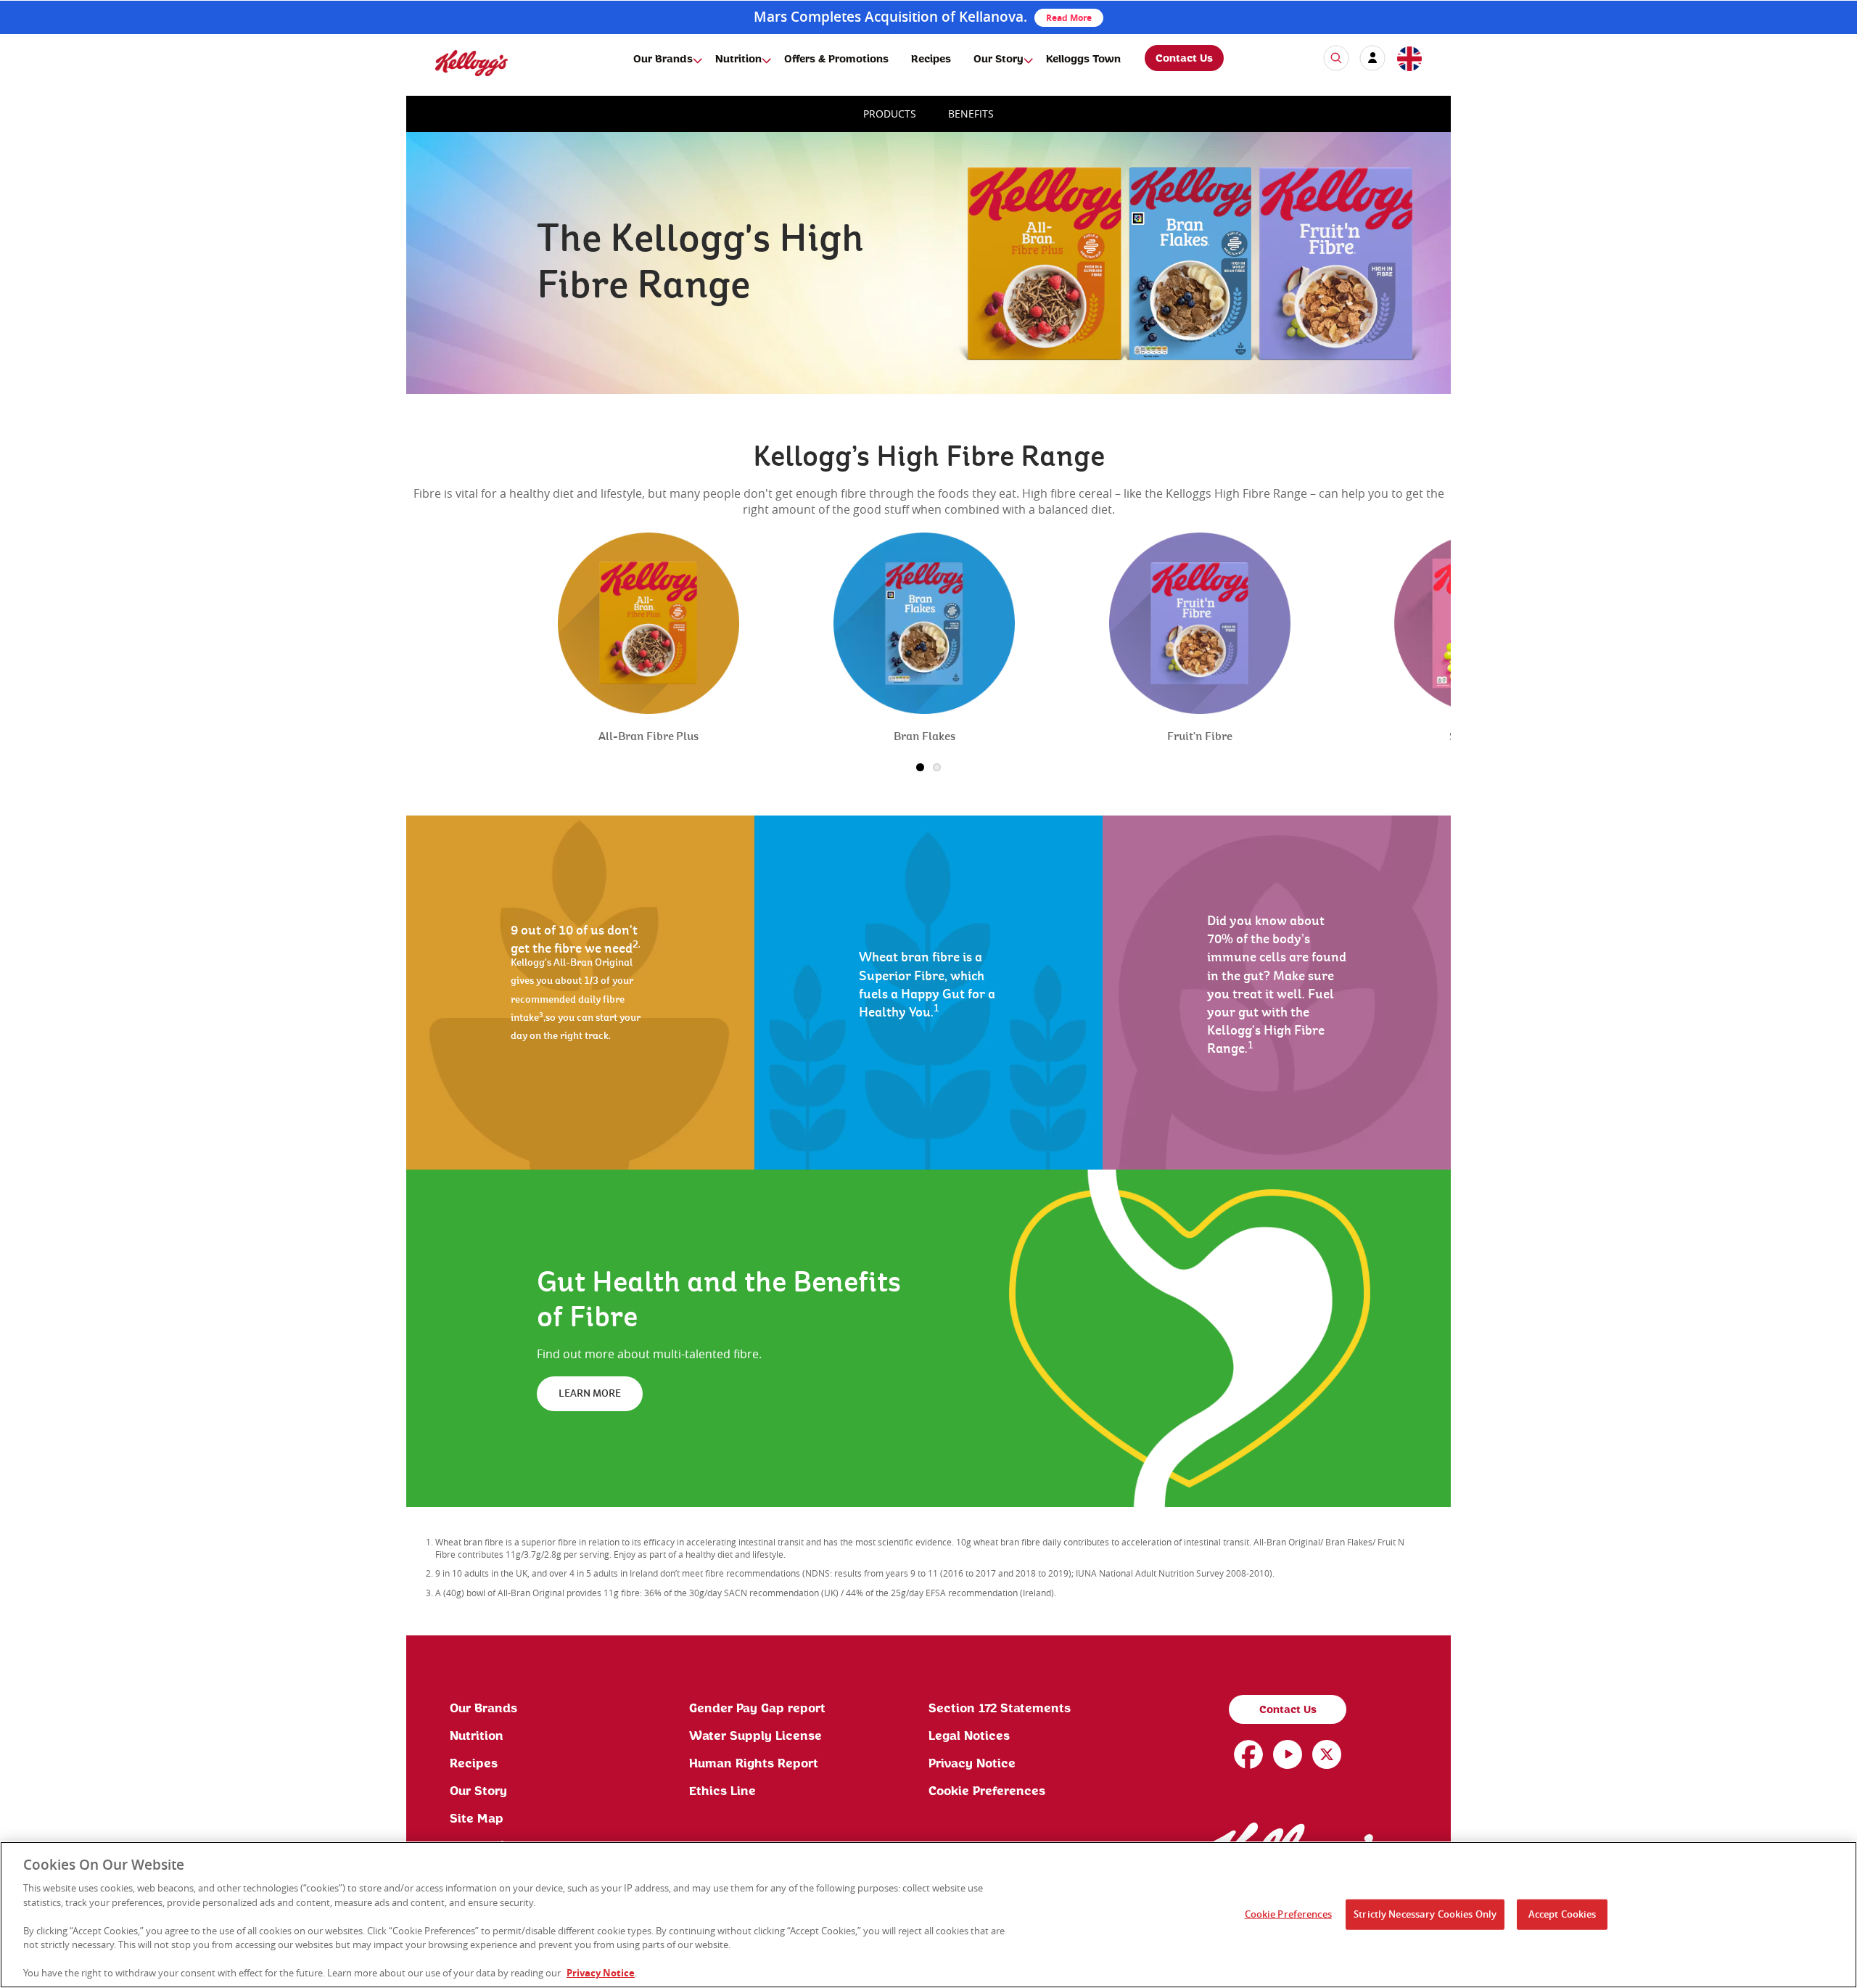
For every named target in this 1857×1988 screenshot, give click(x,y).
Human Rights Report (754, 1764)
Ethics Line (722, 1791)
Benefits (971, 114)
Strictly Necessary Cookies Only (1425, 1914)
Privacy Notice (972, 1764)
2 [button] (937, 767)
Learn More (590, 1394)
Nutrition (738, 59)
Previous (435, 665)
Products (890, 114)
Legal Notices (969, 1736)
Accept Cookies (1562, 1914)
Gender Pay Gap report (757, 1709)
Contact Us (1184, 59)
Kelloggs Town (1083, 59)
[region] (928, 1915)
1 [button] (920, 767)
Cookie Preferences (987, 1791)
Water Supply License (755, 1736)
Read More (1069, 18)
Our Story (999, 59)
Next (1427, 665)
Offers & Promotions (836, 59)
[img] (472, 63)
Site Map (477, 1819)
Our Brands (663, 59)
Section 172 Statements (1000, 1709)
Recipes (931, 59)
